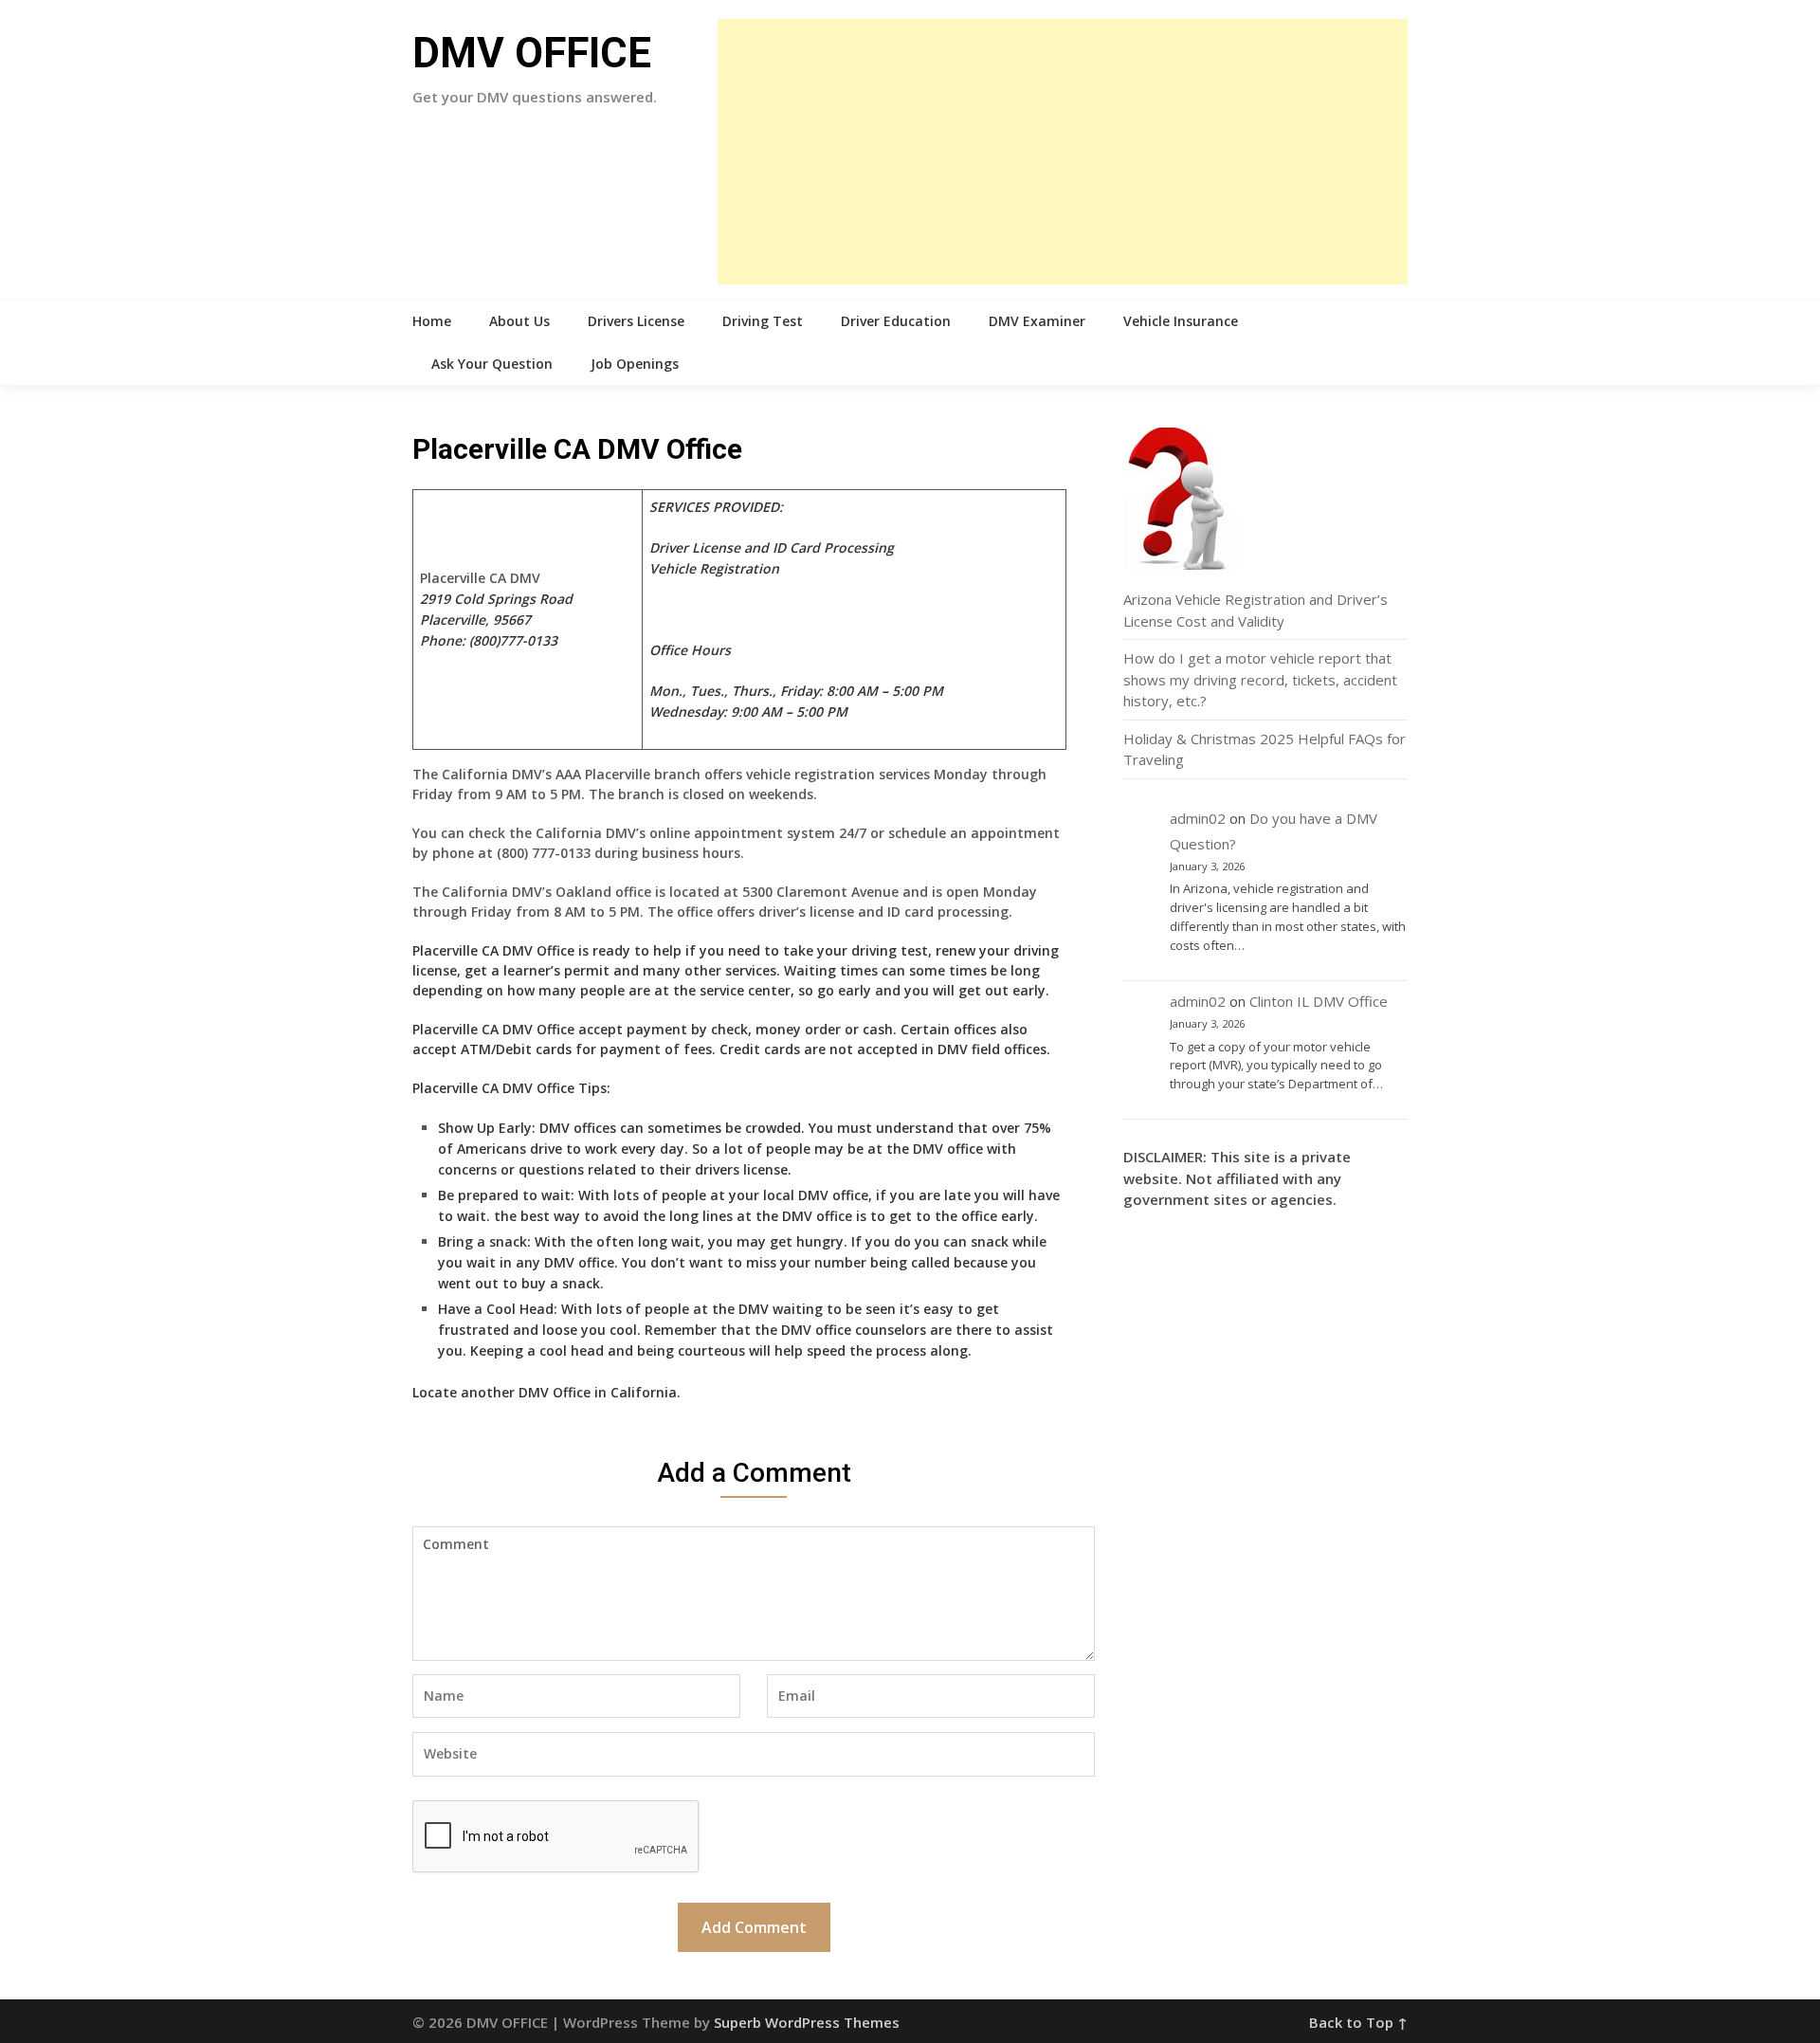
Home (432, 321)
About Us (519, 321)
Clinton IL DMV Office (1319, 1001)
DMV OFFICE (532, 53)
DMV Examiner (1037, 321)
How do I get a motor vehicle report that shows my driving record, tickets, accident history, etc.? (1260, 679)
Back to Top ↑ (1358, 2022)
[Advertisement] (1063, 152)
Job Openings (635, 364)
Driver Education (896, 321)
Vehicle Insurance (1181, 321)
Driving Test (763, 321)
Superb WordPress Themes (807, 2022)
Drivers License (636, 321)
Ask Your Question (492, 364)
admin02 (1198, 818)
